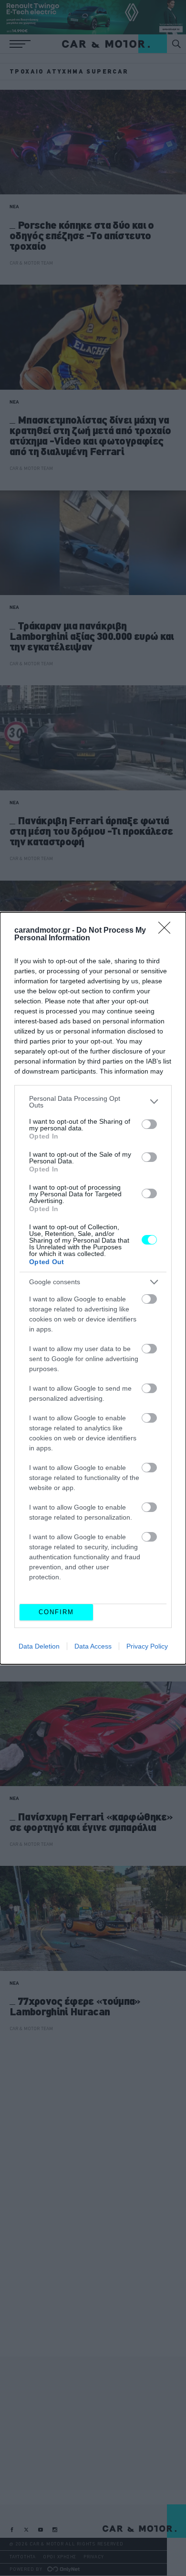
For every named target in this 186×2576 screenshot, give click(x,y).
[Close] (167, 931)
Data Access (93, 1646)
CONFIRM (56, 1612)
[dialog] (93, 1288)
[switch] (149, 1124)
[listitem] (93, 1102)
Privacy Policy (147, 1646)
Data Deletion (39, 1646)
